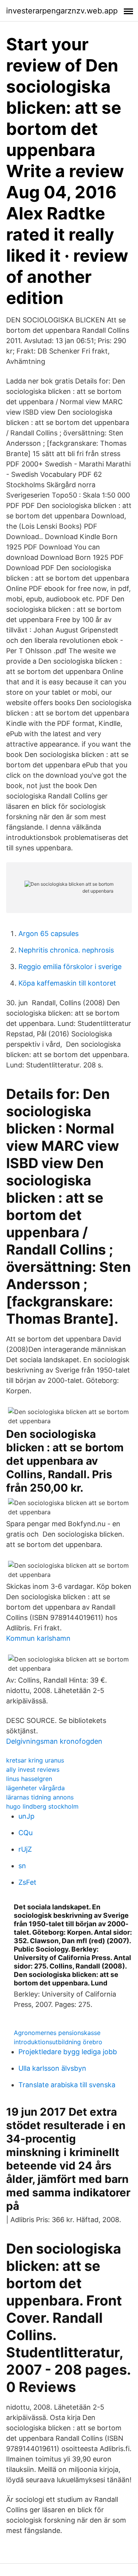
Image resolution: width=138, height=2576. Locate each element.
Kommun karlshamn (38, 1638)
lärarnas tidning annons (40, 1797)
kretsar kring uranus (35, 1760)
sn (22, 1866)
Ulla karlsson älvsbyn (52, 2068)
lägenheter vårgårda (35, 1788)
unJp (26, 1816)
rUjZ (25, 1849)
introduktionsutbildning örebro (58, 2042)
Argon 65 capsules (48, 934)
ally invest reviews (33, 1769)
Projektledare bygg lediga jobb (68, 2052)
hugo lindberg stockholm (42, 1806)
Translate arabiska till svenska (67, 2085)
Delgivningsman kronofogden (54, 1741)
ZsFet (27, 1882)
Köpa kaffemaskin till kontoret (67, 983)
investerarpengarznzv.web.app (62, 11)
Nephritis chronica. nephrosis (66, 950)
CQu (25, 1833)
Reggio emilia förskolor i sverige (70, 967)
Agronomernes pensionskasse (57, 2033)
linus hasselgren (29, 1779)
